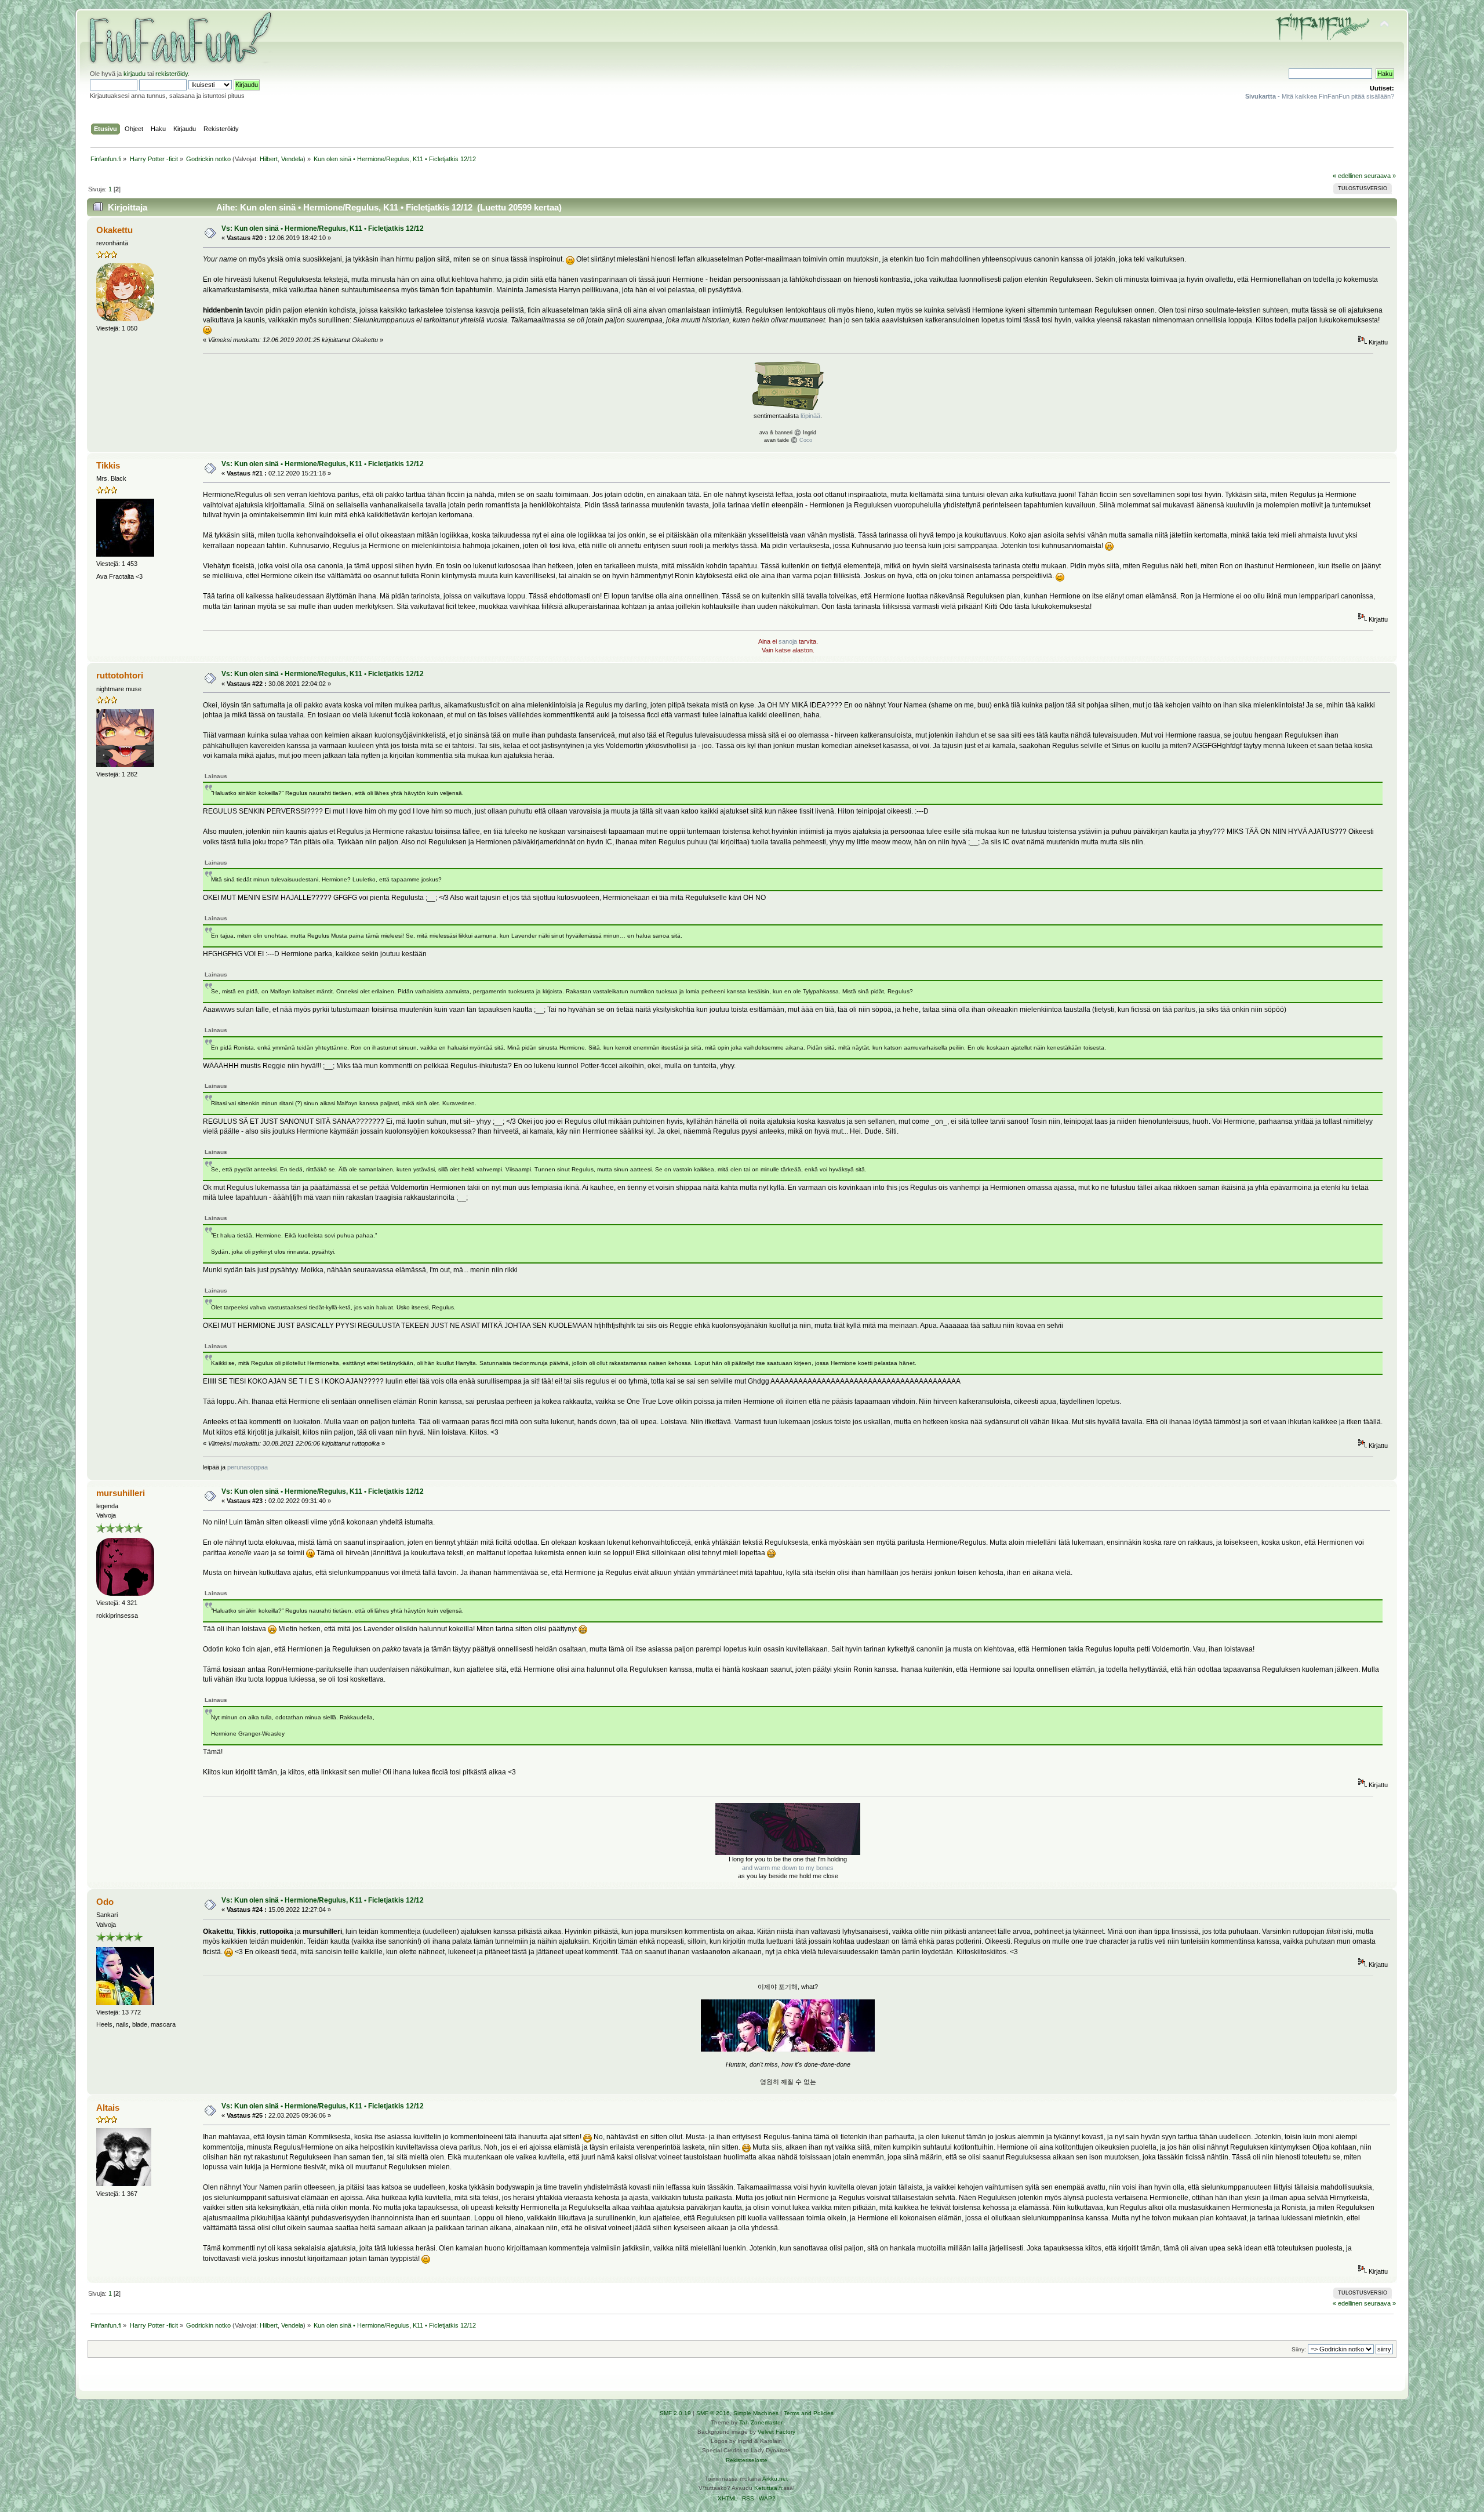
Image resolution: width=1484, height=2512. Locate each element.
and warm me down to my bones (788, 1868)
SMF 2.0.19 (675, 2413)
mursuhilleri (121, 1493)
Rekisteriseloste (747, 2460)
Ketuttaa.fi (768, 2488)
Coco (806, 440)
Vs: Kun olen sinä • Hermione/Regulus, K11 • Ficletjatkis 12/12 (323, 228)
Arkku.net (775, 2479)
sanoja (788, 641)
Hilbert (269, 159)
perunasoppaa (248, 1467)
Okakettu (114, 230)
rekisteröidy (172, 74)
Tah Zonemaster (761, 2422)
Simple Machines (756, 2413)
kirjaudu (134, 74)
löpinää (810, 416)
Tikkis (108, 465)
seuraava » (1380, 176)
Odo (105, 1902)
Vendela (292, 159)
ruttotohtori (120, 675)
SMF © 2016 (713, 2413)
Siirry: (1299, 2349)
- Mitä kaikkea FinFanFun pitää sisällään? (1320, 96)
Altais (108, 2108)
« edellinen (1347, 176)
